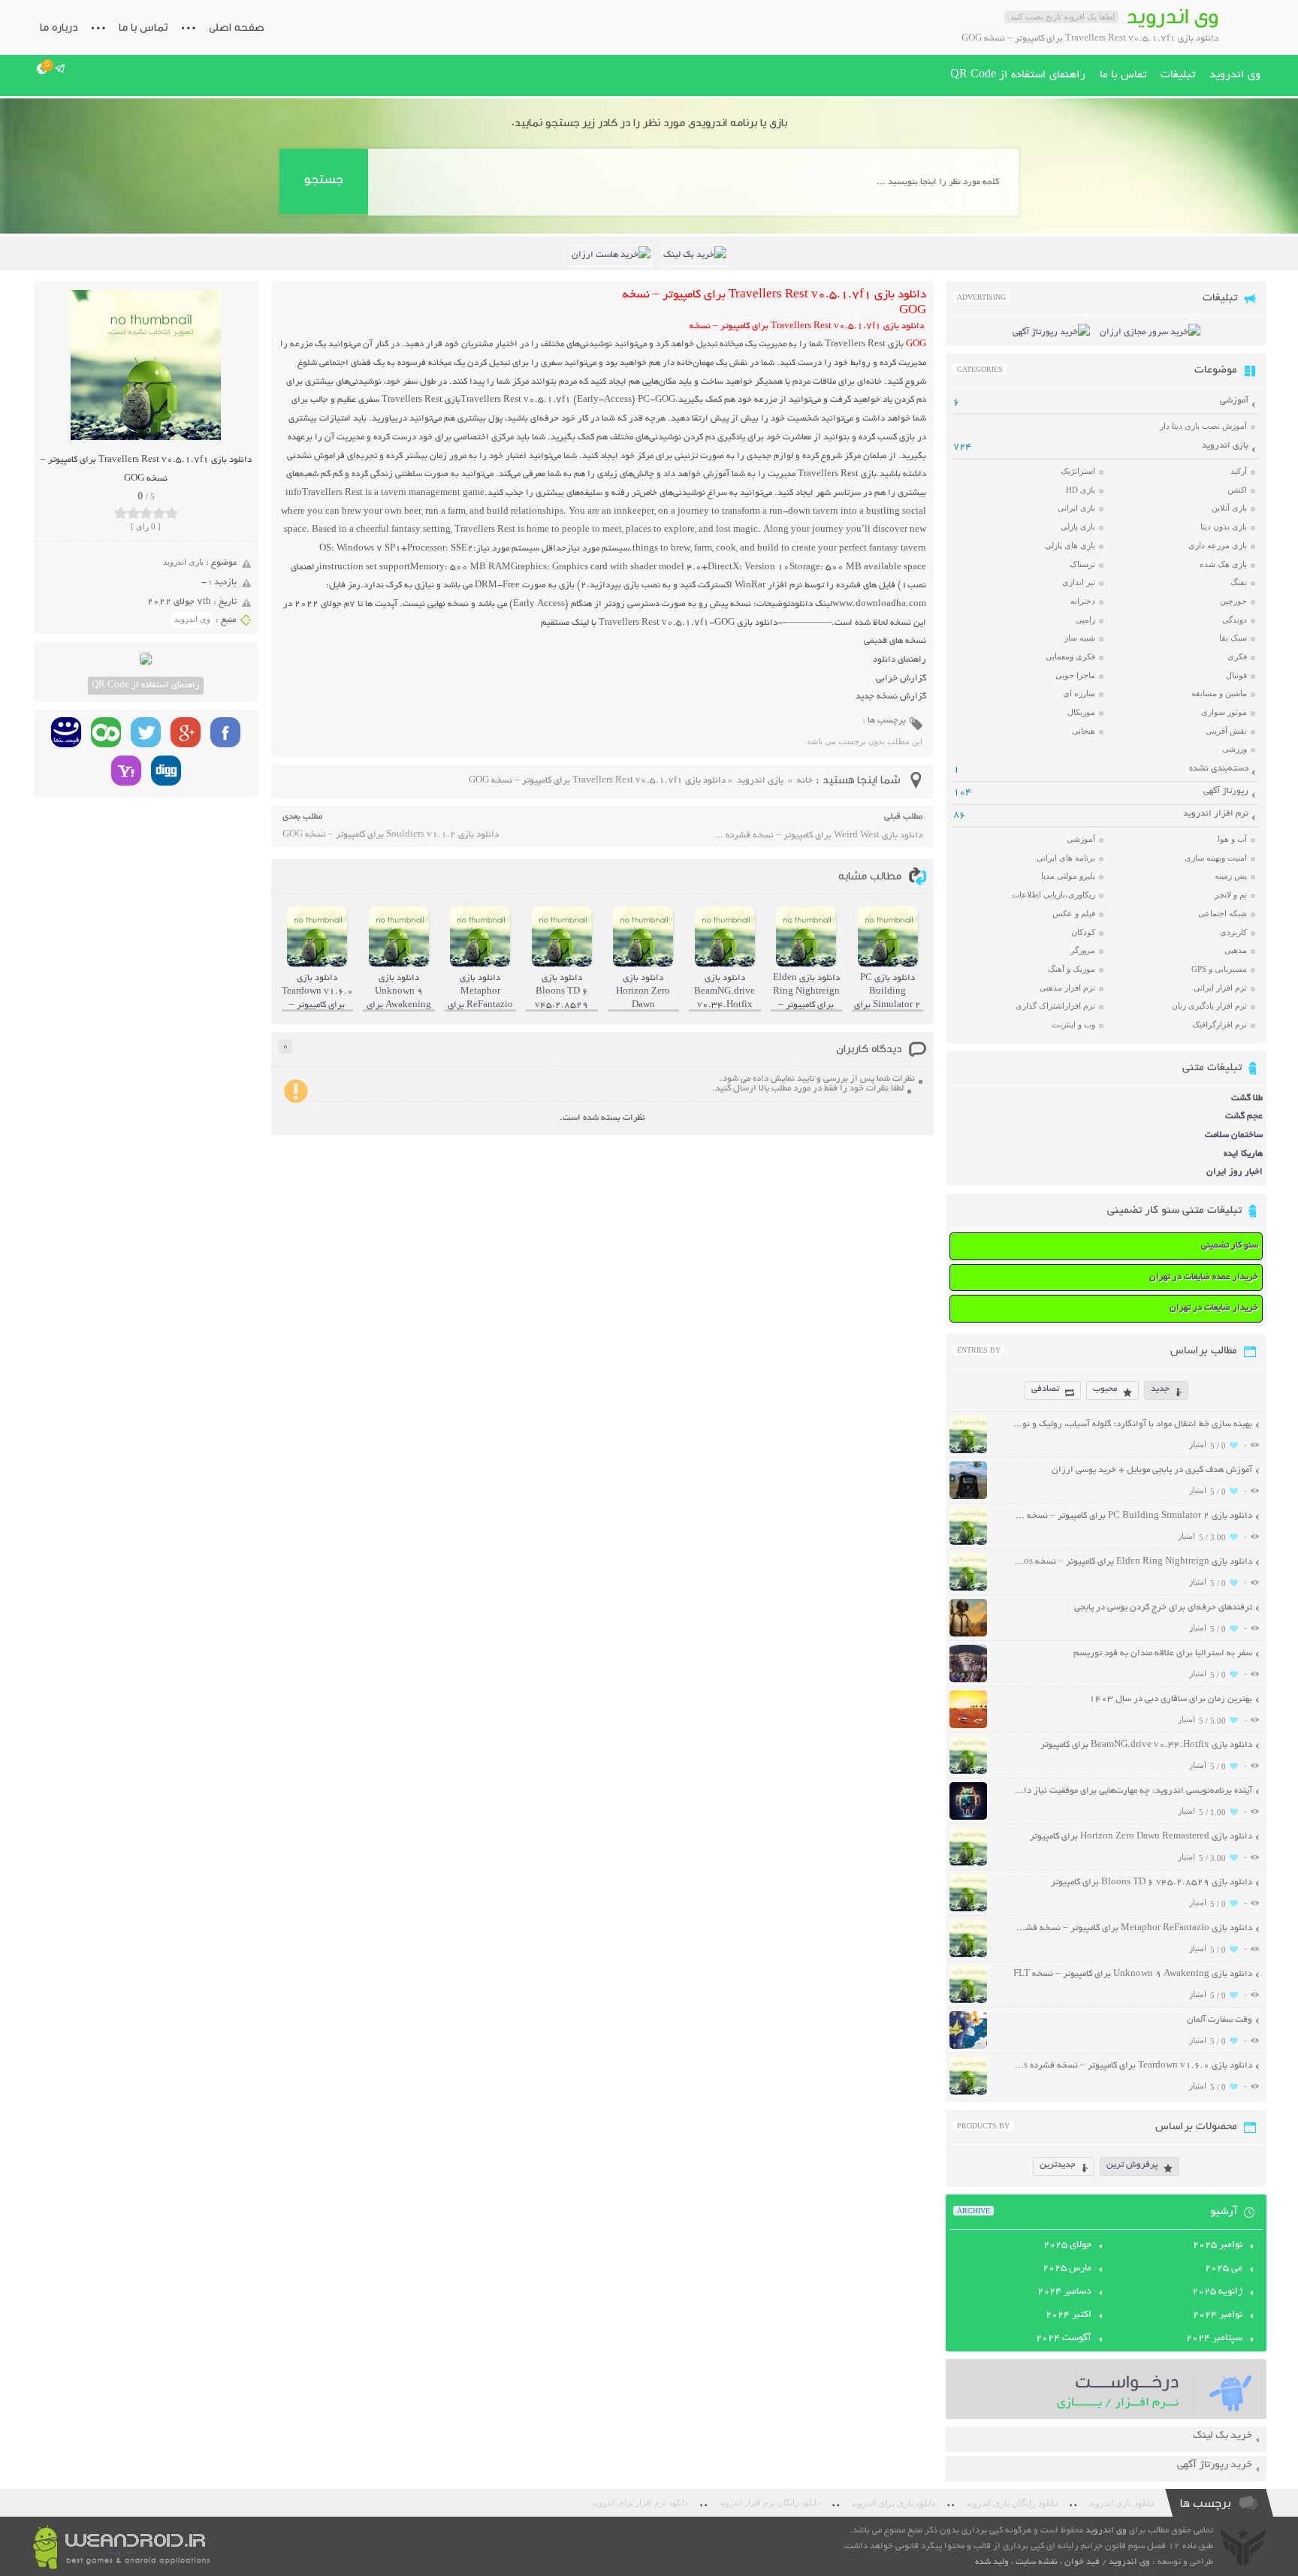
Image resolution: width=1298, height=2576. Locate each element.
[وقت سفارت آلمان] (968, 2047)
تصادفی (1045, 1389)
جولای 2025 (1067, 2246)
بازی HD (1081, 490)
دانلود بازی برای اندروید (893, 2503)
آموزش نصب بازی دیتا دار (1203, 426)
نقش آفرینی (1226, 731)
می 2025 (1224, 2269)
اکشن (1237, 490)
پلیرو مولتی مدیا (1068, 876)
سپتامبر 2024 (1214, 2339)
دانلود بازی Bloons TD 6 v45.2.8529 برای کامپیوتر (1152, 1882)
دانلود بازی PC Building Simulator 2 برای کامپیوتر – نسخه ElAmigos (1132, 1516)
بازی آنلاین (1229, 508)
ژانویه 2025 (1217, 2292)
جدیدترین (1058, 2165)
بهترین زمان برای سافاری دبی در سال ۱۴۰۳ (1171, 1699)
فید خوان (1082, 2562)
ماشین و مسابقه (1219, 693)
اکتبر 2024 (1069, 2315)
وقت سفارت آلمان (1220, 2020)
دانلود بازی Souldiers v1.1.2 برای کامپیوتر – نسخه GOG (391, 835)
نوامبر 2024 (1218, 2315)
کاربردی (1233, 932)
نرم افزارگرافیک (1220, 1024)
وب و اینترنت (1073, 1024)
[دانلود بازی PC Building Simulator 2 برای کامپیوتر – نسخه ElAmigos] (968, 1543)
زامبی (1085, 620)
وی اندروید (1235, 75)
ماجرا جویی (1075, 675)
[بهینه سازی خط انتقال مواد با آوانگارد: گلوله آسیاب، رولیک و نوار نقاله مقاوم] (968, 1451)
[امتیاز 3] (146, 513)
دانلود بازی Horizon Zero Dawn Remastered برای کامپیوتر (1141, 1837)
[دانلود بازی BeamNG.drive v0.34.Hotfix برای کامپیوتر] (968, 1772)
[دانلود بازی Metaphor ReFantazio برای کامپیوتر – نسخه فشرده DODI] (968, 1955)
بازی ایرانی (1076, 508)
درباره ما (59, 27)
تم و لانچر (1231, 894)
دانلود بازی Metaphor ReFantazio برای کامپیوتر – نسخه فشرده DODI (1132, 1928)
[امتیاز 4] (159, 513)
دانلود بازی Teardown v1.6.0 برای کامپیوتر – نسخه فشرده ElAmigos (1132, 2066)
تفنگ (1239, 582)
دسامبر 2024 (1064, 2292)
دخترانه (1083, 601)
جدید (1160, 1389)
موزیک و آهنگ (1072, 969)
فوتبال (1236, 675)
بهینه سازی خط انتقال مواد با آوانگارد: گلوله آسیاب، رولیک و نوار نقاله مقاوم (1132, 1424)
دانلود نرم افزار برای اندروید (640, 2503)
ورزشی (1235, 749)
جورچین (1233, 601)
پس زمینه (1231, 876)
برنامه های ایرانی (1066, 858)
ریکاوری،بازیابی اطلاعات (1053, 894)
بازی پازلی (1078, 526)
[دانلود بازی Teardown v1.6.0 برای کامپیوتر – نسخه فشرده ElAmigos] (968, 2093)
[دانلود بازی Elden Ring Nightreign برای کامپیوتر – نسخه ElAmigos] (968, 1589)
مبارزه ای (1079, 693)
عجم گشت (1244, 1116)
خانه (805, 781)
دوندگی (1235, 620)
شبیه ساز (1080, 638)
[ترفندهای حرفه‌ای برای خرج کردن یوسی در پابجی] (968, 1635)
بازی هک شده (1223, 564)
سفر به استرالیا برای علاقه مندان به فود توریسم (1163, 1653)
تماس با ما (143, 27)
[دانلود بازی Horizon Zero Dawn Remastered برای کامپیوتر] (968, 1864)
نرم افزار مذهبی (1067, 988)
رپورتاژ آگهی (1226, 791)
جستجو (323, 179)
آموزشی (1234, 401)
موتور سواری (1224, 712)
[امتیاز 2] (133, 513)
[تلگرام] (60, 68)
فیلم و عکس (1074, 913)
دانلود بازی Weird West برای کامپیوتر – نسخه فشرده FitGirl (817, 836)
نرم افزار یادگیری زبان (1209, 1006)
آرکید (1239, 471)
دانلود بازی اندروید (1121, 2503)
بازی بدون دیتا (1224, 526)
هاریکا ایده (1243, 1154)
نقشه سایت (1037, 2562)
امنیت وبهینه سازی (1216, 858)
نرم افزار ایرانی (1220, 988)
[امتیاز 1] (121, 513)
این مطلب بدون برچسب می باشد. (863, 741)
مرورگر (1083, 950)
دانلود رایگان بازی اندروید (1012, 2503)
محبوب (1105, 1389)
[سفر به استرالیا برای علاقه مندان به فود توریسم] (968, 1680)
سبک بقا (1233, 638)
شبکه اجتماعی (1223, 913)
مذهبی (1236, 950)
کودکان (1083, 932)
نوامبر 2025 (1218, 2246)
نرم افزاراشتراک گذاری (1055, 1006)
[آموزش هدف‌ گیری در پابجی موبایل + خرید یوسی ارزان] (968, 1497)
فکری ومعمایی (1070, 656)
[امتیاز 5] (172, 513)
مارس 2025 (1067, 2269)
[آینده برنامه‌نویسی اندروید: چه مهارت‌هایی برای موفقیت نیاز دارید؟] (968, 1818)
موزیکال (1081, 712)
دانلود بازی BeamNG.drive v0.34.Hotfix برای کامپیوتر (1146, 1745)
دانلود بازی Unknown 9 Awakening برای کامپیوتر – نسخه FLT (1133, 1974)
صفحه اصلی (237, 27)
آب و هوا (1232, 839)
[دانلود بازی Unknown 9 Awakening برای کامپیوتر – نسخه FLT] (968, 2001)
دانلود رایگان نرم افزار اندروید (770, 2503)
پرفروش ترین (1132, 2165)
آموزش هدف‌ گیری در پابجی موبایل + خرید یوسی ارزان (1152, 1470)
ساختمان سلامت (1234, 1135)
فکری (1237, 656)
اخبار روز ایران (1235, 1172)
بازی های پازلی (1070, 545)
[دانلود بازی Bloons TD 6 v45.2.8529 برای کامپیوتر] (968, 1909)
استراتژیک (1078, 471)
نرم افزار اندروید (1216, 814)
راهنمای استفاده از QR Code (1018, 75)
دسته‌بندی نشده (1219, 769)
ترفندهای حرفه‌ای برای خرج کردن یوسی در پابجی (1163, 1608)
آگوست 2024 (1064, 2339)
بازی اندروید (183, 562)
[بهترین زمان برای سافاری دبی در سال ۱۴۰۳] (968, 1726)
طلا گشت (1247, 1098)
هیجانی (1084, 731)
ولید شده (992, 2562)
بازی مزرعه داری (1218, 545)
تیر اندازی (1079, 582)
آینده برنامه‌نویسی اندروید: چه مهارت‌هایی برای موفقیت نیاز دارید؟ (1132, 1791)
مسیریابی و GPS (1219, 969)
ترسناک (1082, 564)
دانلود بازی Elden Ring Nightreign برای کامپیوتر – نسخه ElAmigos (1132, 1562)
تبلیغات (1178, 75)
